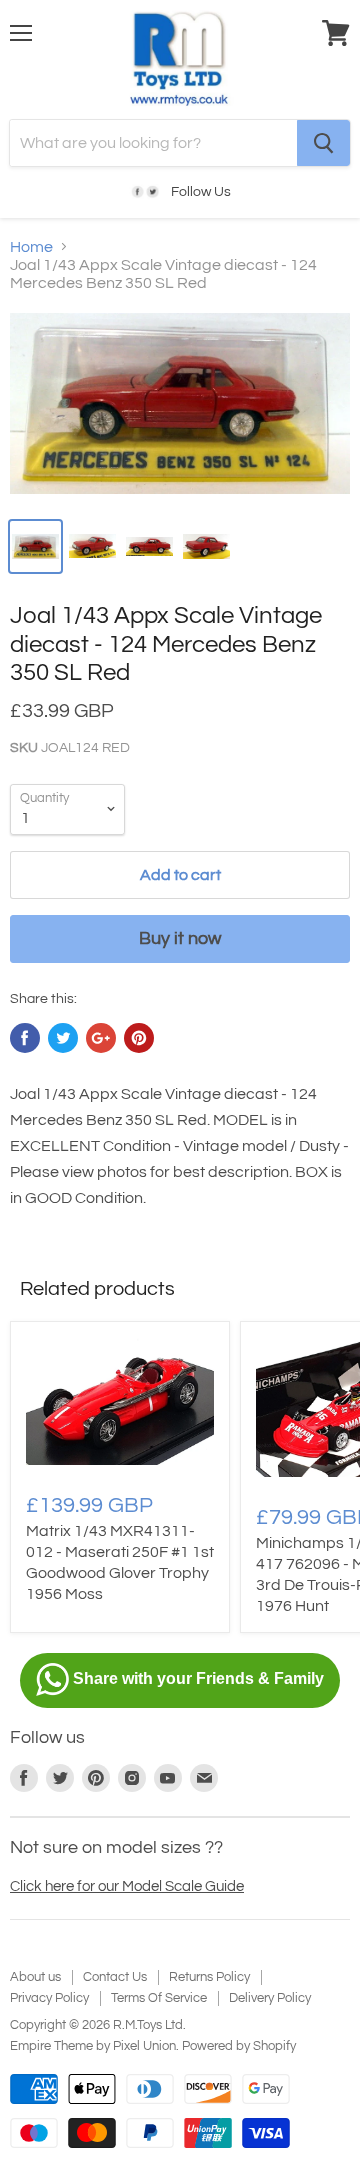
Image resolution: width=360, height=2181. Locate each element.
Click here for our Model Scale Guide (127, 1886)
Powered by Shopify (239, 2046)
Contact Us (115, 1977)
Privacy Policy (49, 1998)
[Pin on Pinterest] (139, 1038)
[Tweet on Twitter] (63, 1038)
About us (35, 1977)
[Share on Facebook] (25, 1038)
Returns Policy (209, 1977)
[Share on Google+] (101, 1038)
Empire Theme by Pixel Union (93, 2046)
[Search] (323, 143)
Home (31, 247)
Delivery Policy (270, 1998)
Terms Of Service (159, 1998)
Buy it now (180, 938)
